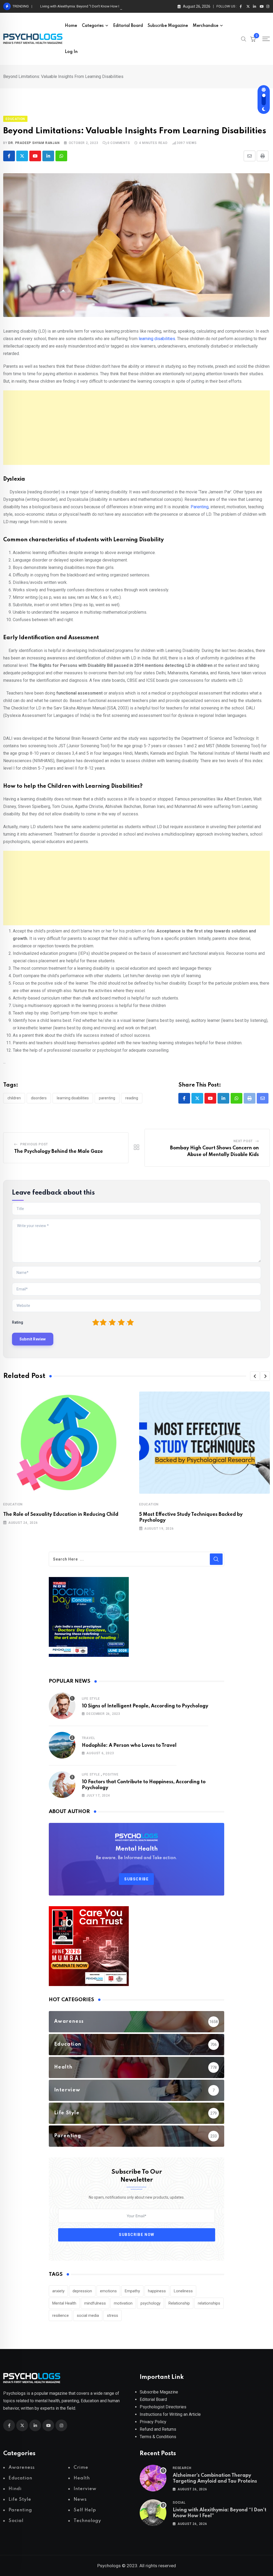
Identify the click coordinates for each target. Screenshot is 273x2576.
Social (179, 2503)
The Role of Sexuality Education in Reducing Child (61, 1514)
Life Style (91, 1699)
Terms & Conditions (158, 2437)
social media (88, 2315)
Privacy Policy (153, 2422)
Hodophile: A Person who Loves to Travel (129, 1745)
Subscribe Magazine (168, 26)
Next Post (243, 1141)
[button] (255, 1376)
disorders (39, 1098)
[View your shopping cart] (253, 39)
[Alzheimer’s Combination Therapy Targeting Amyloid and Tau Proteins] (153, 2478)
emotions (108, 2291)
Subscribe (136, 1879)
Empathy (132, 2291)
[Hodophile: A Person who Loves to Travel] (62, 1745)
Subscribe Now (137, 2235)
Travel (89, 1738)
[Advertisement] (136, 428)
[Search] (244, 39)
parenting (107, 1098)
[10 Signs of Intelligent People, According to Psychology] (62, 1706)
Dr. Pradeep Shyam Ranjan (34, 143)
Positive (111, 1774)
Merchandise (206, 26)
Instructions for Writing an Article (170, 2414)
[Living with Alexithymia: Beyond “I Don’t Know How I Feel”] (153, 2513)
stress (113, 2315)
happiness (157, 2291)
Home (71, 26)
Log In (71, 52)
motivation (123, 2303)
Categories (93, 26)
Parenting (200, 507)
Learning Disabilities (73, 1098)
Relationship (179, 2303)
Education (13, 1504)
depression (82, 2291)
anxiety (58, 2291)
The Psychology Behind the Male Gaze (59, 1151)
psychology (150, 2303)
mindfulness (95, 2303)
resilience (61, 2315)
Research (182, 2468)
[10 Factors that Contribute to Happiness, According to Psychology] (62, 1785)
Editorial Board (128, 26)
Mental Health (64, 2303)
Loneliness (183, 2291)
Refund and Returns (158, 2429)
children (14, 1098)
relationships (209, 2303)
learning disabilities (157, 339)
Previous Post (34, 1144)
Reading (132, 1098)
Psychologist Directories (163, 2407)
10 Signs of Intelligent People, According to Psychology (145, 1706)
